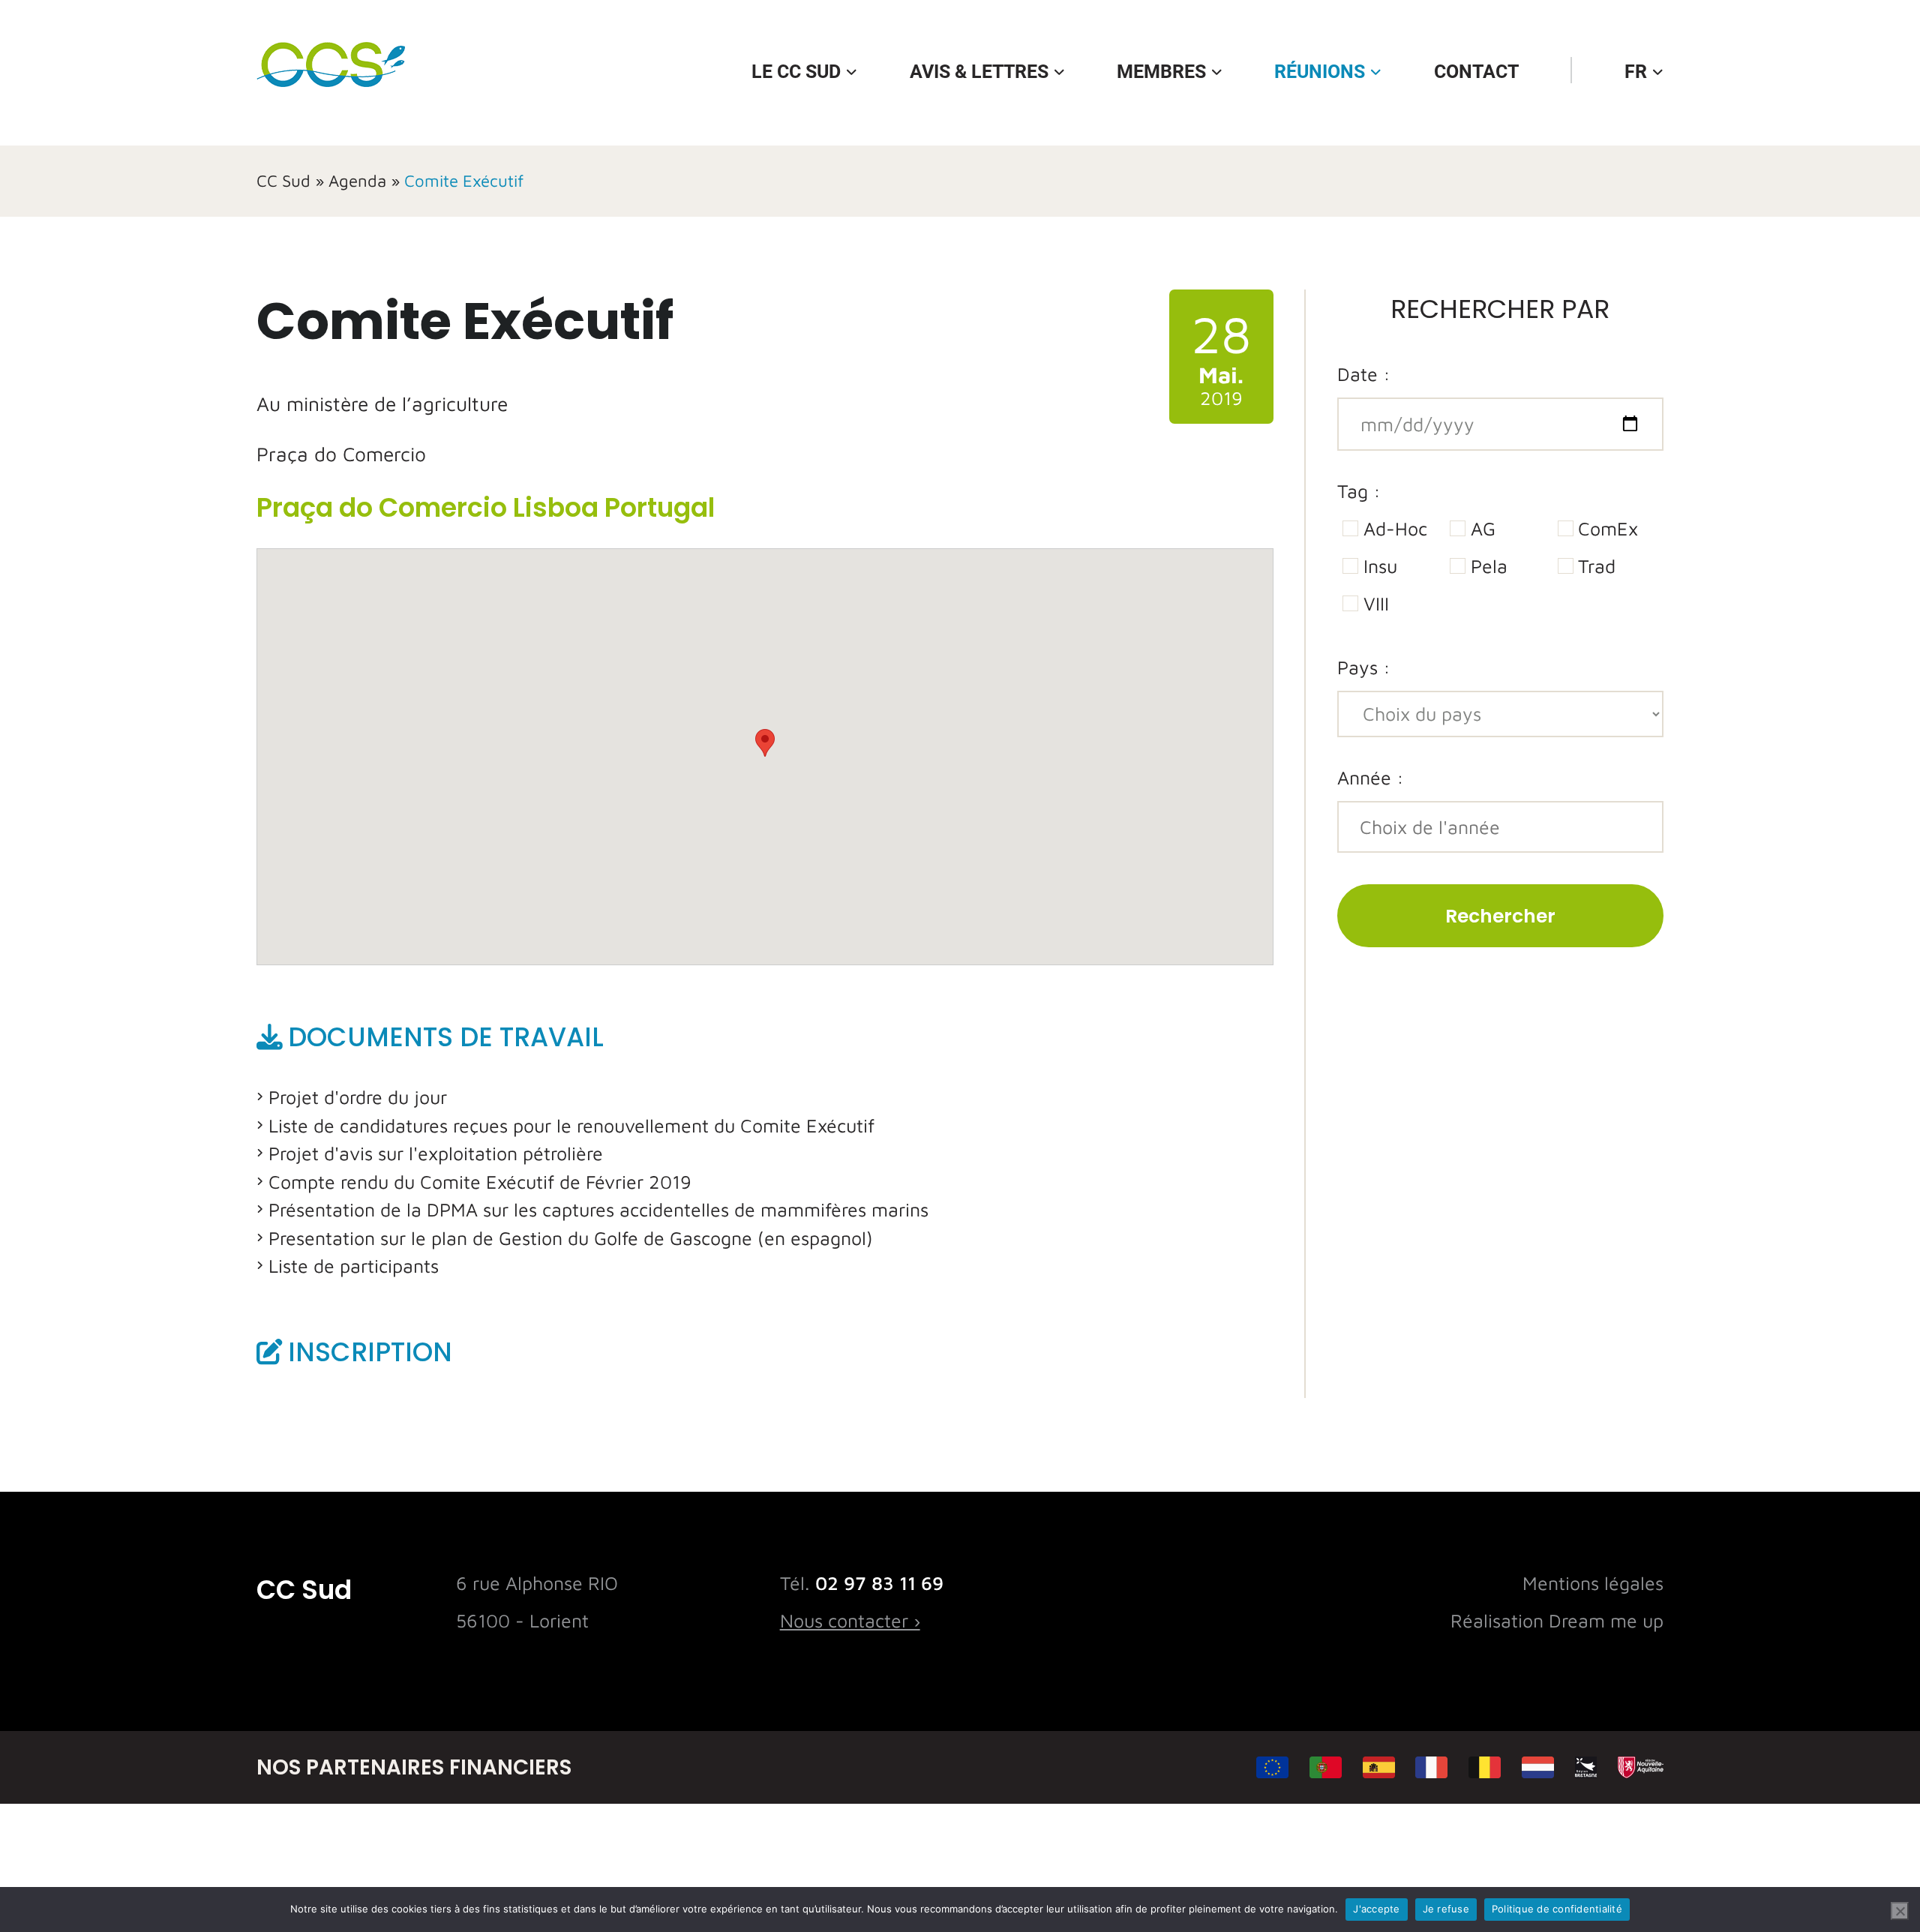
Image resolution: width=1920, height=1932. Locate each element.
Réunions (1320, 72)
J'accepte (1376, 1909)
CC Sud (283, 181)
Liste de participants (354, 1266)
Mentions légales (1593, 1583)
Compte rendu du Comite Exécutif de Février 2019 (480, 1182)
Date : (1364, 374)
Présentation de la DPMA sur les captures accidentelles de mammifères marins (598, 1209)
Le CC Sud (796, 72)
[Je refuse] (1900, 1911)
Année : (1371, 777)
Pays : (1364, 667)
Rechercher (1500, 916)
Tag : (1359, 491)
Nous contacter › (850, 1620)
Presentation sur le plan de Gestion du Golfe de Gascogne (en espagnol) (571, 1238)
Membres (1161, 72)
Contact (1476, 72)
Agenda (357, 181)
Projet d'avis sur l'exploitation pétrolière (436, 1153)
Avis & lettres (979, 72)
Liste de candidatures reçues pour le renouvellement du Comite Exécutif (571, 1125)
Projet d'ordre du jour (358, 1097)
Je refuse (1446, 1909)
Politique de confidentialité (1557, 1909)
